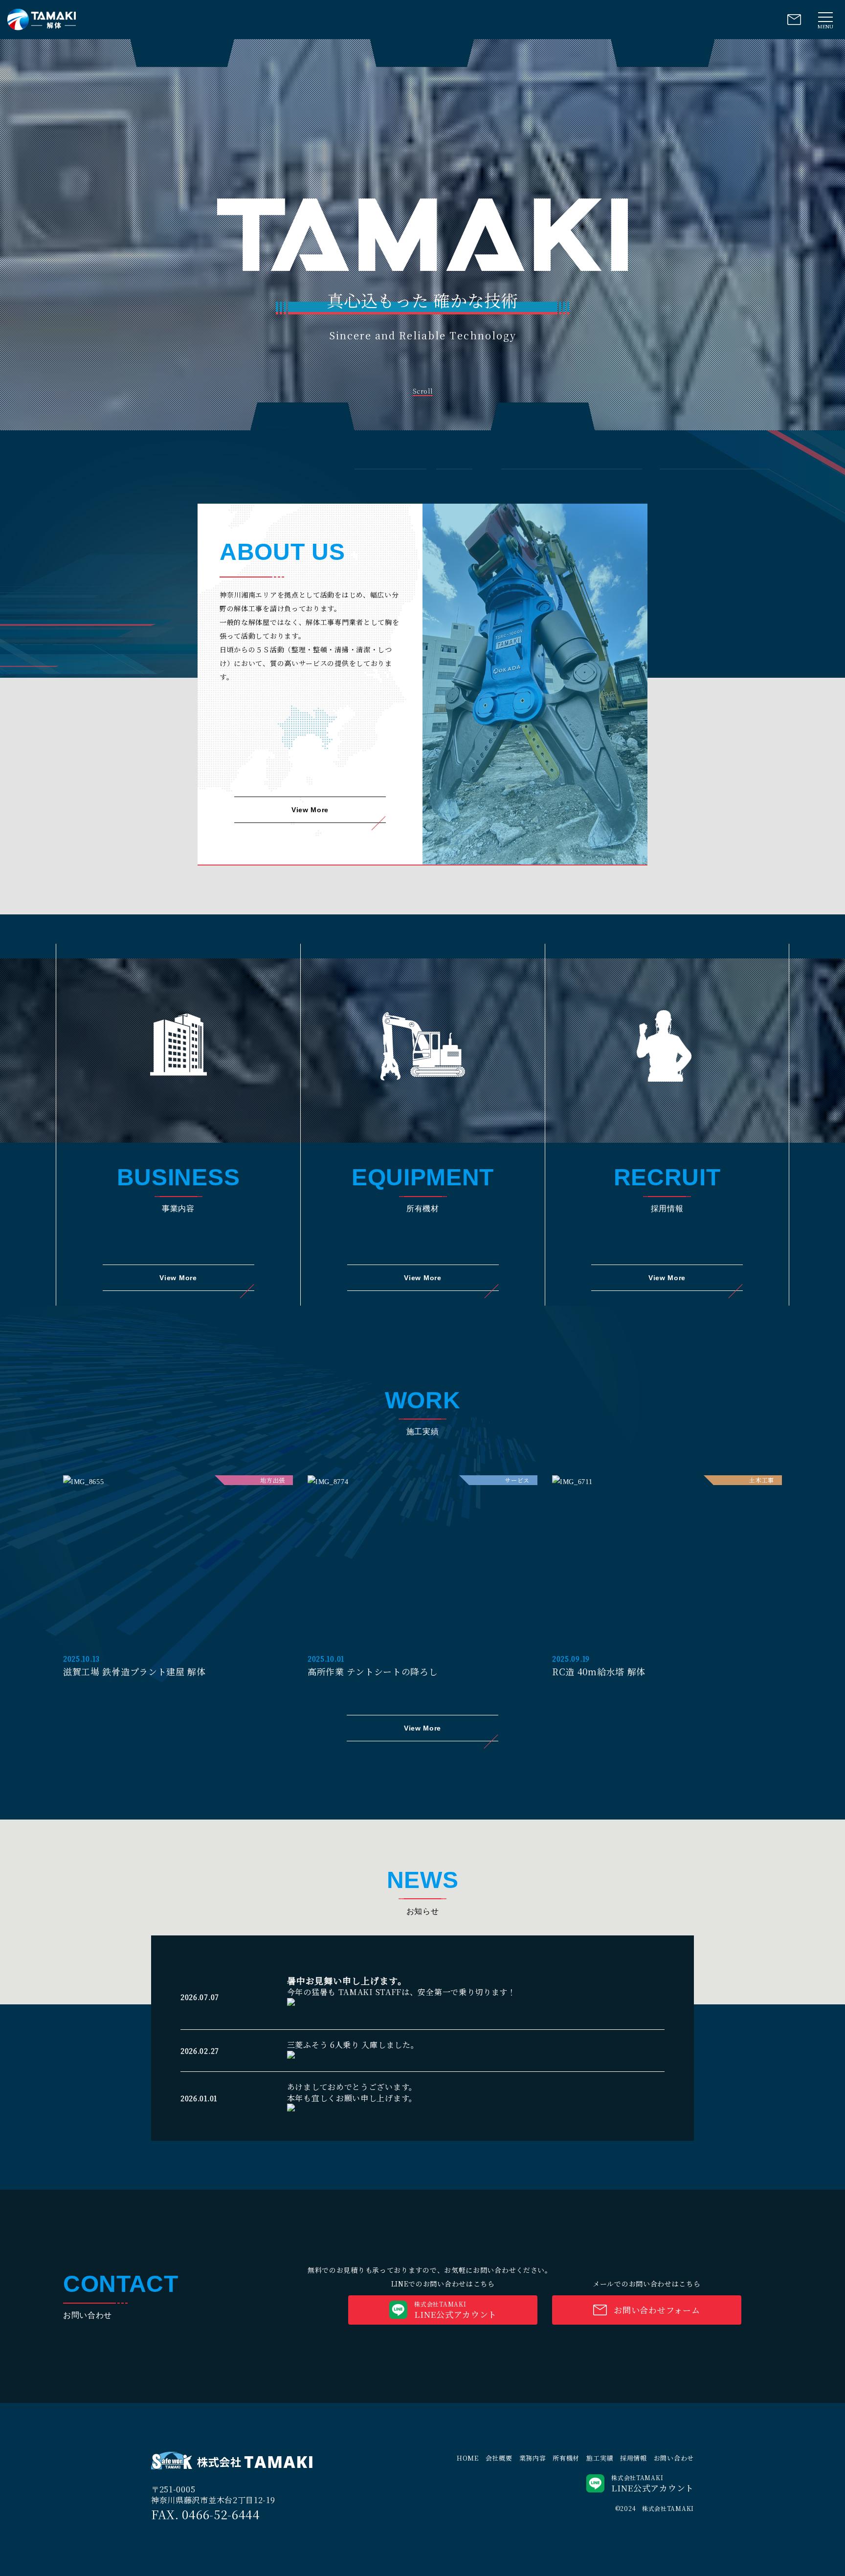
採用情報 (634, 2458)
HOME (468, 2458)
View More (310, 810)
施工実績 (600, 2458)
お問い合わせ (674, 2458)
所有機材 (566, 2458)
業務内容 (533, 2458)
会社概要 (499, 2458)
